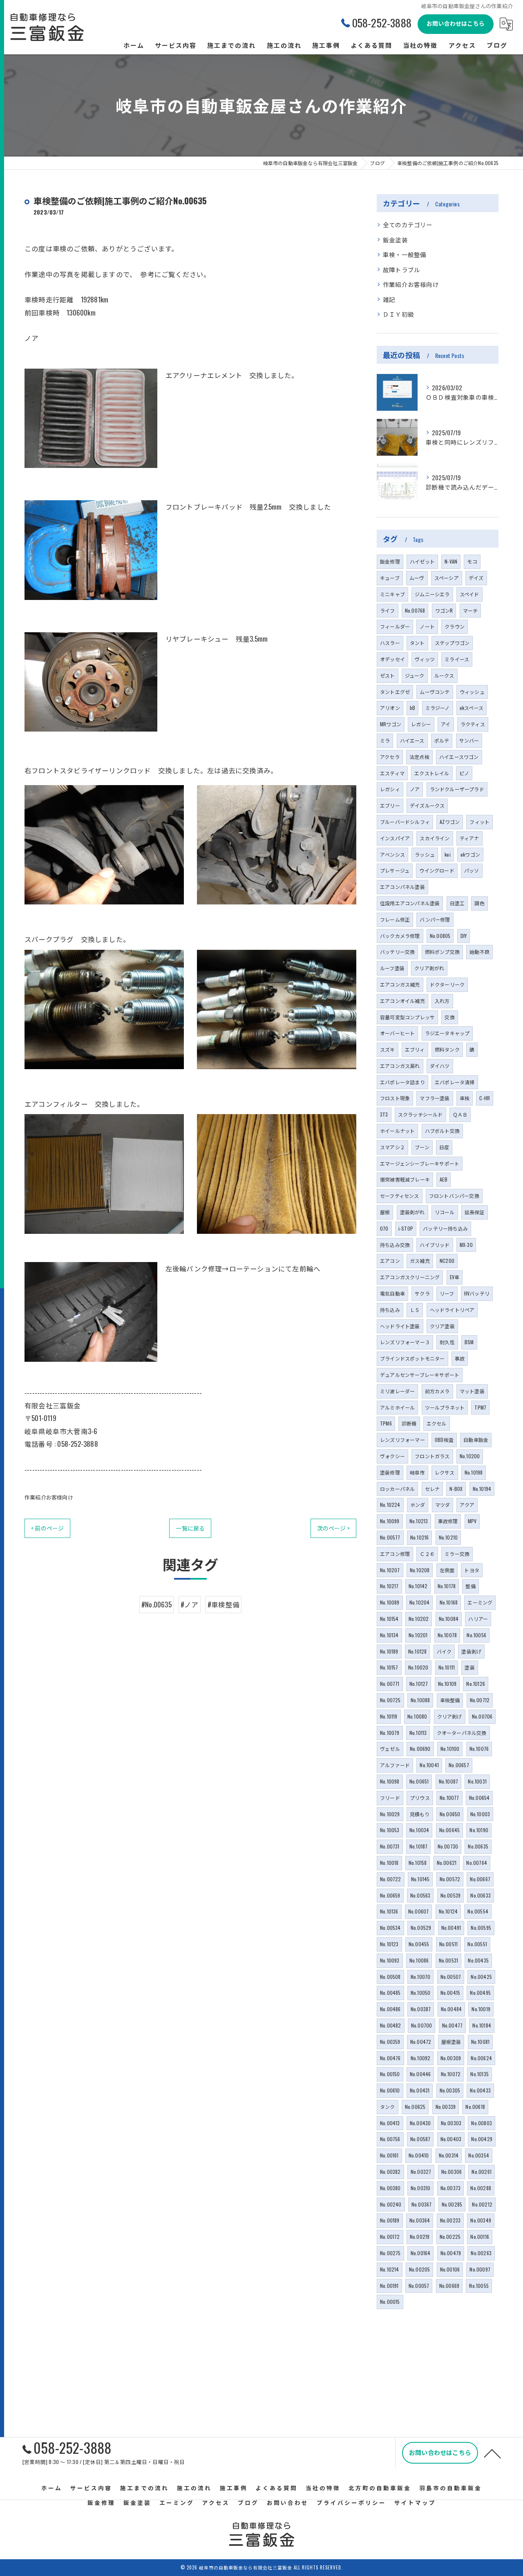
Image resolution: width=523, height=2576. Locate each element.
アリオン (390, 708)
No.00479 (451, 2253)
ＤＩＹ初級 (398, 314)
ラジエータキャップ (447, 1033)
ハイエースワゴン (459, 757)
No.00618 (475, 2107)
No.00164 (421, 2253)
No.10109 (447, 1684)
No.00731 (390, 1846)
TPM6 (386, 1423)
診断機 (409, 1423)
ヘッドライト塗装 (400, 1326)
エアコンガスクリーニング (410, 1277)
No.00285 (452, 2204)
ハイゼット (422, 561)
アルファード (395, 1765)
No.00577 (390, 1537)
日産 (444, 1147)
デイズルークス (427, 805)
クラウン (455, 626)
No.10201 (418, 1635)
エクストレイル (432, 773)
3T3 (384, 1114)
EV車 (455, 1277)
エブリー (390, 805)
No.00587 (420, 2139)
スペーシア (447, 578)
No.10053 (390, 1830)
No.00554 (478, 1911)
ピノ (464, 773)
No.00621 (447, 1863)
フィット (479, 822)
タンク (388, 2107)
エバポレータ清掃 (455, 1082)
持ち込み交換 (395, 1245)
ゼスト (388, 675)
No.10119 (389, 1716)
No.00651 (419, 1781)
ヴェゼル (390, 1749)
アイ (446, 724)
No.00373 (451, 2188)
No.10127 (419, 1684)
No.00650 (450, 1814)
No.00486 (390, 2009)
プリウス (420, 1798)
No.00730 (448, 1846)
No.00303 (451, 2123)
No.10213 (419, 1521)
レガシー (421, 724)
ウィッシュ (472, 692)
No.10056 (476, 1635)
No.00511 (449, 1944)
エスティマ (392, 773)
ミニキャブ (392, 594)
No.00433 (480, 2090)
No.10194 (482, 1489)
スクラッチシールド (420, 1114)
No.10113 (418, 1733)
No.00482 (391, 2025)
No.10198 (474, 1472)
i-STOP (406, 1228)
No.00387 (421, 2009)
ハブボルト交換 (442, 1131)
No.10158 (418, 1863)
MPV (472, 1521)
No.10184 (482, 2025)
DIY (464, 936)
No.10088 (420, 1700)
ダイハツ (440, 1066)
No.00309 (451, 2058)
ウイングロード (437, 870)
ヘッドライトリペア (452, 1310)
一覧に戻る (190, 1528)
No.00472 (421, 2042)
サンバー (469, 740)
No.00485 (390, 1993)
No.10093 (390, 1960)
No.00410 (419, 2155)
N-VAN (451, 561)
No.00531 (449, 1960)
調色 (479, 903)
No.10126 (476, 1684)
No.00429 (482, 2139)
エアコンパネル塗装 (402, 887)
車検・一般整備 (405, 254)
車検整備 (450, 1700)
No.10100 (450, 1749)
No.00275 (390, 2253)
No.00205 (420, 2269)
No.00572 (450, 1879)
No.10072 (451, 2074)
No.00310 (421, 2188)
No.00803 (482, 2123)
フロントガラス (432, 1456)
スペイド (469, 594)
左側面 (447, 1570)
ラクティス (473, 724)
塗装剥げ (471, 1651)
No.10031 (477, 1781)
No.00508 (390, 1977)
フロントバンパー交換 (454, 1196)
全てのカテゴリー (408, 225)
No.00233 (450, 2220)
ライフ (388, 610)
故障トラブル (401, 270)
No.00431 (420, 2090)
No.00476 (390, 2058)
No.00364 (420, 2220)
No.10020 (418, 1667)
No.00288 (481, 2188)
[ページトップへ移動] (492, 2453)
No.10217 (389, 1586)
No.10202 (419, 1619)
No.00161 (389, 2155)
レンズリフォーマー (402, 1440)
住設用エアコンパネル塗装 (410, 903)
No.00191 (389, 2286)
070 (384, 1228)
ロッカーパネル (397, 1489)
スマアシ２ (392, 1147)
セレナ (432, 1489)
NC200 (447, 1261)
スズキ (388, 1049)
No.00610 (390, 2090)
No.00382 (390, 2172)
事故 (460, 1358)
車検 (465, 1098)
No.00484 (451, 2009)
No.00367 (422, 2204)
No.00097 (480, 2269)
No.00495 (480, 1993)
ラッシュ (425, 854)
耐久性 (447, 1342)
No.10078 (447, 1635)
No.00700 (422, 2025)
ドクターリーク (447, 984)
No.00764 (477, 1863)
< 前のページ (47, 1528)
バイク (444, 1651)
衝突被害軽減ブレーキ (405, 1179)
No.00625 (415, 2107)
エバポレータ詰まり (402, 1082)
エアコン (390, 1261)
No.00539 (451, 1895)
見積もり (420, 1814)
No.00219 (420, 2237)
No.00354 (479, 2155)
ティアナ (469, 838)
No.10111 (447, 1667)
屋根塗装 (451, 2042)
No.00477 (453, 2025)
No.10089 (390, 1602)
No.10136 (389, 1911)
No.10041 (429, 1765)
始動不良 (479, 952)
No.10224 (390, 1505)
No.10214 (390, 2269)
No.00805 (440, 936)
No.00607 (419, 1911)
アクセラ (390, 757)
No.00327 (421, 2172)
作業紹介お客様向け (49, 1497)
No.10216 (420, 1537)
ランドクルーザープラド (457, 789)
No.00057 (419, 2286)
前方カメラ (437, 1391)
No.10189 (389, 1651)
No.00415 (450, 1993)
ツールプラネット (445, 1407)
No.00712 (480, 1700)
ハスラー (390, 643)
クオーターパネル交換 (462, 1733)
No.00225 (450, 2237)
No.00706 (482, 1716)
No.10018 (389, 1863)
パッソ (472, 870)
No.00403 (451, 2139)
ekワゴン (470, 854)
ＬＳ (415, 1310)
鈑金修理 (390, 561)
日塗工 (457, 903)
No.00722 (391, 1879)
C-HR (485, 1098)
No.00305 (450, 2090)
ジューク (415, 675)
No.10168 (449, 1602)
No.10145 (420, 1879)
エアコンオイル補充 (402, 1001)
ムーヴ (417, 578)
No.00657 (459, 1765)
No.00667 (480, 1879)
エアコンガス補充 (400, 984)
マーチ (470, 610)
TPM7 (480, 1407)
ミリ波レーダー (397, 1391)
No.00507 (451, 1977)
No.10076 (479, 1749)
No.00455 (419, 1944)
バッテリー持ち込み (445, 1228)
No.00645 (450, 1830)
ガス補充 (420, 1261)
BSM (469, 1342)
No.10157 (389, 1667)
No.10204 (420, 1602)
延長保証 (475, 1212)
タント (417, 643)
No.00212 (482, 2204)
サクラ (422, 1293)
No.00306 (452, 2172)
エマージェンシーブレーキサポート (420, 1163)
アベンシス (392, 854)
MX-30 (466, 1245)
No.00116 (480, 2237)
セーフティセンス (400, 1196)
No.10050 (421, 1993)
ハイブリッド (435, 1245)
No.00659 (390, 1895)
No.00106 (450, 2269)
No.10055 (479, 2286)
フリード (390, 1798)
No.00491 (451, 1928)
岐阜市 (417, 1472)
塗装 (469, 1667)
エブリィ (415, 1049)
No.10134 (389, 1635)
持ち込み (390, 1310)
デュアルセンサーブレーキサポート (420, 1375)
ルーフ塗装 (392, 968)
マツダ (443, 1505)
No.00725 (390, 1700)
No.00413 (390, 2123)
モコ (472, 561)
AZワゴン (450, 822)
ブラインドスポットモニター (412, 1358)
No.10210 (448, 1537)
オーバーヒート (397, 1033)
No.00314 (449, 2155)
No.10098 (390, 1781)
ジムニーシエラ (432, 594)
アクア (467, 1505)
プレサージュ (395, 870)
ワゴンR (444, 610)
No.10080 (417, 1716)
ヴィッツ (425, 659)
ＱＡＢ (460, 1114)
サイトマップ (415, 2502)
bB (412, 708)
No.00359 (390, 2042)
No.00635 (478, 1846)
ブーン (422, 1147)
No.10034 (419, 1830)
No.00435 (478, 1960)
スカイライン (435, 838)
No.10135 (479, 2074)
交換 (449, 1017)
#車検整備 (224, 1604)
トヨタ (472, 1570)
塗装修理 (390, 1472)
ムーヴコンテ (435, 692)
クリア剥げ (450, 1716)
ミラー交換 (457, 1554)
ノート (427, 626)
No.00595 (481, 1928)
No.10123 (389, 1944)
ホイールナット (397, 1131)
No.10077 (449, 1798)
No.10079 (390, 1733)
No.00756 (390, 2139)
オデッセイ (392, 659)
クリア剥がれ (429, 968)
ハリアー (478, 1619)
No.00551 (477, 1944)
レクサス (445, 1472)
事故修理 (448, 1521)
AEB (444, 1179)
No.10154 (389, 1619)
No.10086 (419, 1960)
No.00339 (446, 2107)
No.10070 (421, 1977)
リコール (445, 1212)
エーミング (480, 1602)
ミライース (457, 659)
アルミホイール (397, 1407)
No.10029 (390, 1814)
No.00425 (481, 1977)
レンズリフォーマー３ (405, 1342)
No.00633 (481, 1895)
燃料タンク (447, 1049)
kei (448, 854)
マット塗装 (472, 1391)
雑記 (389, 299)
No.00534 (390, 1928)
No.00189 (390, 2220)
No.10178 (447, 1586)
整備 (470, 1586)
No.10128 (418, 1651)
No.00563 (420, 1895)
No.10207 (390, 1570)
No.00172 (390, 2237)
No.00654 (479, 1798)
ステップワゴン (452, 643)
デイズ (476, 578)
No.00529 (421, 1928)
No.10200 (470, 1456)
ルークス (444, 675)
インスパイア (395, 838)
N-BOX (456, 1489)
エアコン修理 (395, 1554)
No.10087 (449, 1781)
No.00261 (482, 2172)
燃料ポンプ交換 (442, 952)
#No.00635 (156, 1604)
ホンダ (418, 1505)
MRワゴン (391, 724)
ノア (415, 789)
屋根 (385, 1212)
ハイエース (412, 740)
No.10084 (449, 1619)
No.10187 (419, 1846)
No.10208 (420, 1570)
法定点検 (419, 757)
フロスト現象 (395, 1098)
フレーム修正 (395, 919)
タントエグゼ (395, 692)
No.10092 (421, 2058)
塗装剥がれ (412, 1212)
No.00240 (391, 2204)
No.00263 (481, 2253)
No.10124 (448, 1911)
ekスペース (472, 708)
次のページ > (333, 1528)
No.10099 (390, 1521)
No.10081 (481, 2042)
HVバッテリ (477, 1293)
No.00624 (481, 2058)
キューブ (390, 578)
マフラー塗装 (435, 1098)
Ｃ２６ (427, 1554)
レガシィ (390, 789)
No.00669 (449, 2286)
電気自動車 (392, 1293)
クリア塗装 (442, 1326)
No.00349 (481, 2220)
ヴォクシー (392, 1456)
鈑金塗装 (395, 240)
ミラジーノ (438, 708)
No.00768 (415, 610)
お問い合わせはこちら (456, 23)
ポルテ (442, 740)
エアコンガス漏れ (400, 1066)
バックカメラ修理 (400, 936)
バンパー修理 (435, 919)
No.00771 (390, 1684)
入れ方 (442, 1001)
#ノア (190, 1604)
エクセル (437, 1423)
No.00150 (390, 2074)
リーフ (447, 1293)
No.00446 (420, 2074)
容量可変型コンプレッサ (407, 1017)
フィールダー (395, 626)
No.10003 (480, 1814)
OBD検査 (444, 1440)
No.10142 (418, 1586)
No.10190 (479, 1830)
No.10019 (481, 2009)
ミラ (385, 740)
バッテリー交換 (397, 952)
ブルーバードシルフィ (405, 822)
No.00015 (390, 2302)
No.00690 (420, 1749)
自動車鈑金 (476, 1440)
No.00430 (420, 2123)
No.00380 (390, 2188)
